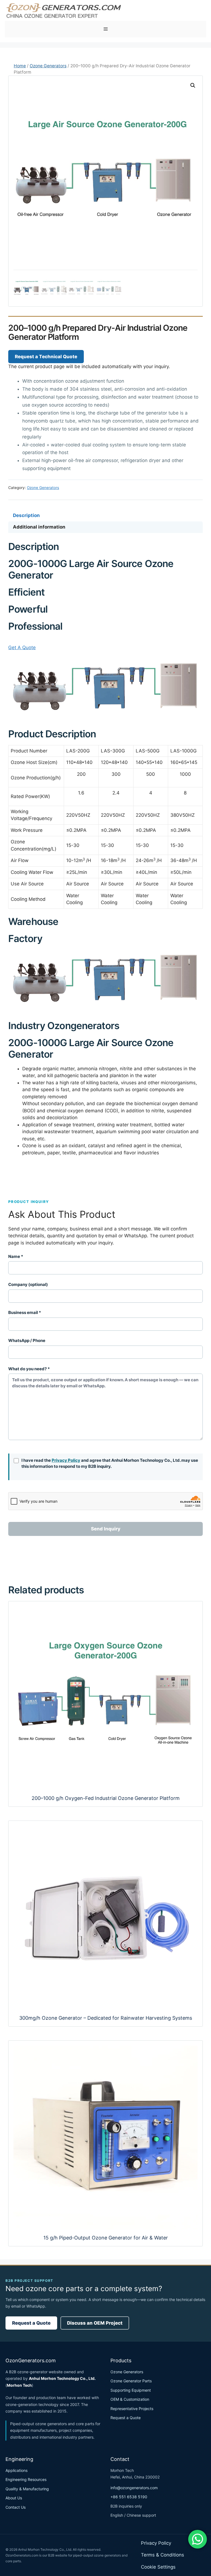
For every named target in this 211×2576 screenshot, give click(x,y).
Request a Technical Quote (46, 357)
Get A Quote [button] (22, 648)
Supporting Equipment (131, 2390)
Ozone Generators (48, 66)
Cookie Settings (158, 2567)
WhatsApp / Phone (27, 1340)
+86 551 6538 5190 (129, 2497)
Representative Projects (132, 2409)
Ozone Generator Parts (131, 2381)
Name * (16, 1256)
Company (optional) (28, 1284)
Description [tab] (26, 515)
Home (20, 66)
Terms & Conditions (163, 2555)
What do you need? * (29, 1369)
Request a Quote (31, 2323)
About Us (14, 2498)
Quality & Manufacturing (27, 2489)
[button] (193, 85)
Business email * (25, 1312)
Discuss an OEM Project (95, 2323)
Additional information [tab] (39, 527)
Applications (16, 2470)
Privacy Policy (66, 1460)
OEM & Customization (130, 2399)
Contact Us (16, 2507)
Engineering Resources (26, 2479)
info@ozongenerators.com (134, 2488)
